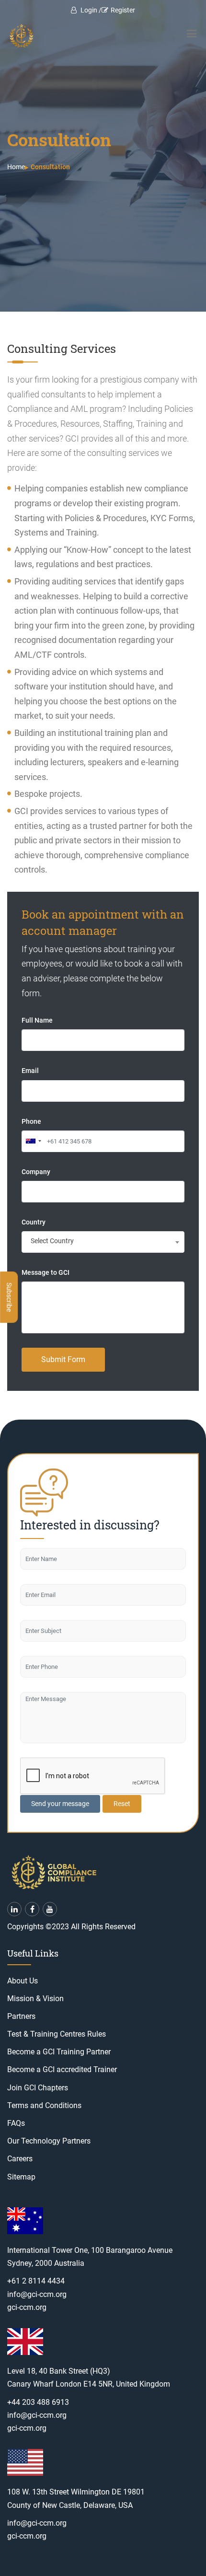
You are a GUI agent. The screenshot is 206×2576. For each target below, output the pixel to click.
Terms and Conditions (44, 2105)
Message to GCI (46, 1272)
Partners (21, 2016)
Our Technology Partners (49, 2141)
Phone (31, 1121)
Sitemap (21, 2177)
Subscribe (9, 1297)
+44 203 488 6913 (38, 2402)
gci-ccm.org (27, 2307)
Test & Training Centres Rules (57, 2034)
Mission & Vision (35, 1999)
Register (123, 10)
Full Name (37, 1020)
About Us (23, 1981)
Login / (90, 10)
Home (16, 167)
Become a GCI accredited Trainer (62, 2069)
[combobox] (33, 1141)
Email (30, 1071)
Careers (20, 2159)
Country (34, 1222)
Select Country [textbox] (52, 1241)
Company (36, 1172)
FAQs (16, 2123)
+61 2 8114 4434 (36, 2281)
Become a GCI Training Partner (59, 2052)
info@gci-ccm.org (37, 2294)
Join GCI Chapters (38, 2088)
